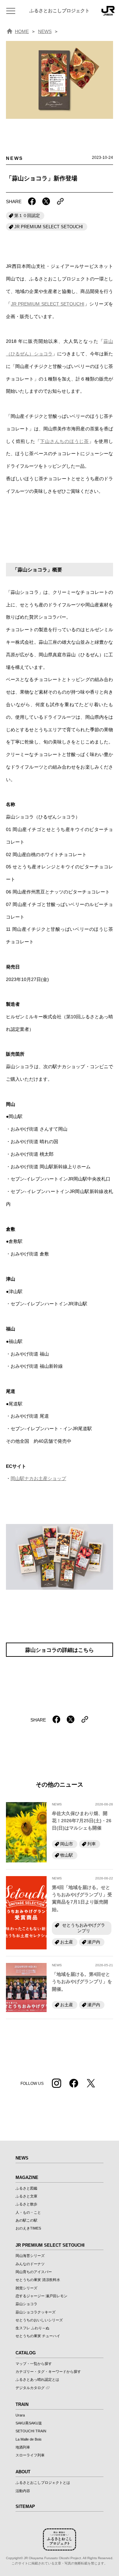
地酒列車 (23, 2447)
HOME (22, 31)
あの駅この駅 (26, 2220)
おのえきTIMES (28, 2228)
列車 (92, 1844)
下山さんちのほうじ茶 (64, 441)
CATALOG (26, 2353)
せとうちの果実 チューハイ (38, 2336)
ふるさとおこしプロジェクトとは (43, 2483)
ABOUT (23, 2472)
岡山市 (67, 1844)
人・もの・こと (28, 2212)
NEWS (45, 31)
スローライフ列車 (30, 2455)
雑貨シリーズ (26, 2288)
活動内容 (23, 2491)
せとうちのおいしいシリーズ (39, 2320)
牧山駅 (67, 1855)
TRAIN (22, 2404)
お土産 (67, 1942)
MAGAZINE (27, 2177)
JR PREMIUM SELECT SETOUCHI (49, 227)
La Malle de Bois (29, 2439)
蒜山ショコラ (26, 2304)
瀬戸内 (94, 1942)
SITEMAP (25, 2506)
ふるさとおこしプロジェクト (59, 11)
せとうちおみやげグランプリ (84, 1928)
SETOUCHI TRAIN (31, 2431)
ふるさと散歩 (26, 2204)
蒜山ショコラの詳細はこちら (59, 1650)
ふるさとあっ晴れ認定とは (37, 2379)
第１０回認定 (27, 216)
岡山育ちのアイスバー (34, 2272)
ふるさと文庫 (26, 2196)
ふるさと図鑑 (26, 2188)
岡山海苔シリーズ (30, 2256)
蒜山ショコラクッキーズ (36, 2312)
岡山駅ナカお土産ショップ (38, 1478)
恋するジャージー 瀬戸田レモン (41, 2296)
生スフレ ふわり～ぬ (32, 2328)
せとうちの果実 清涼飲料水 (38, 2280)
